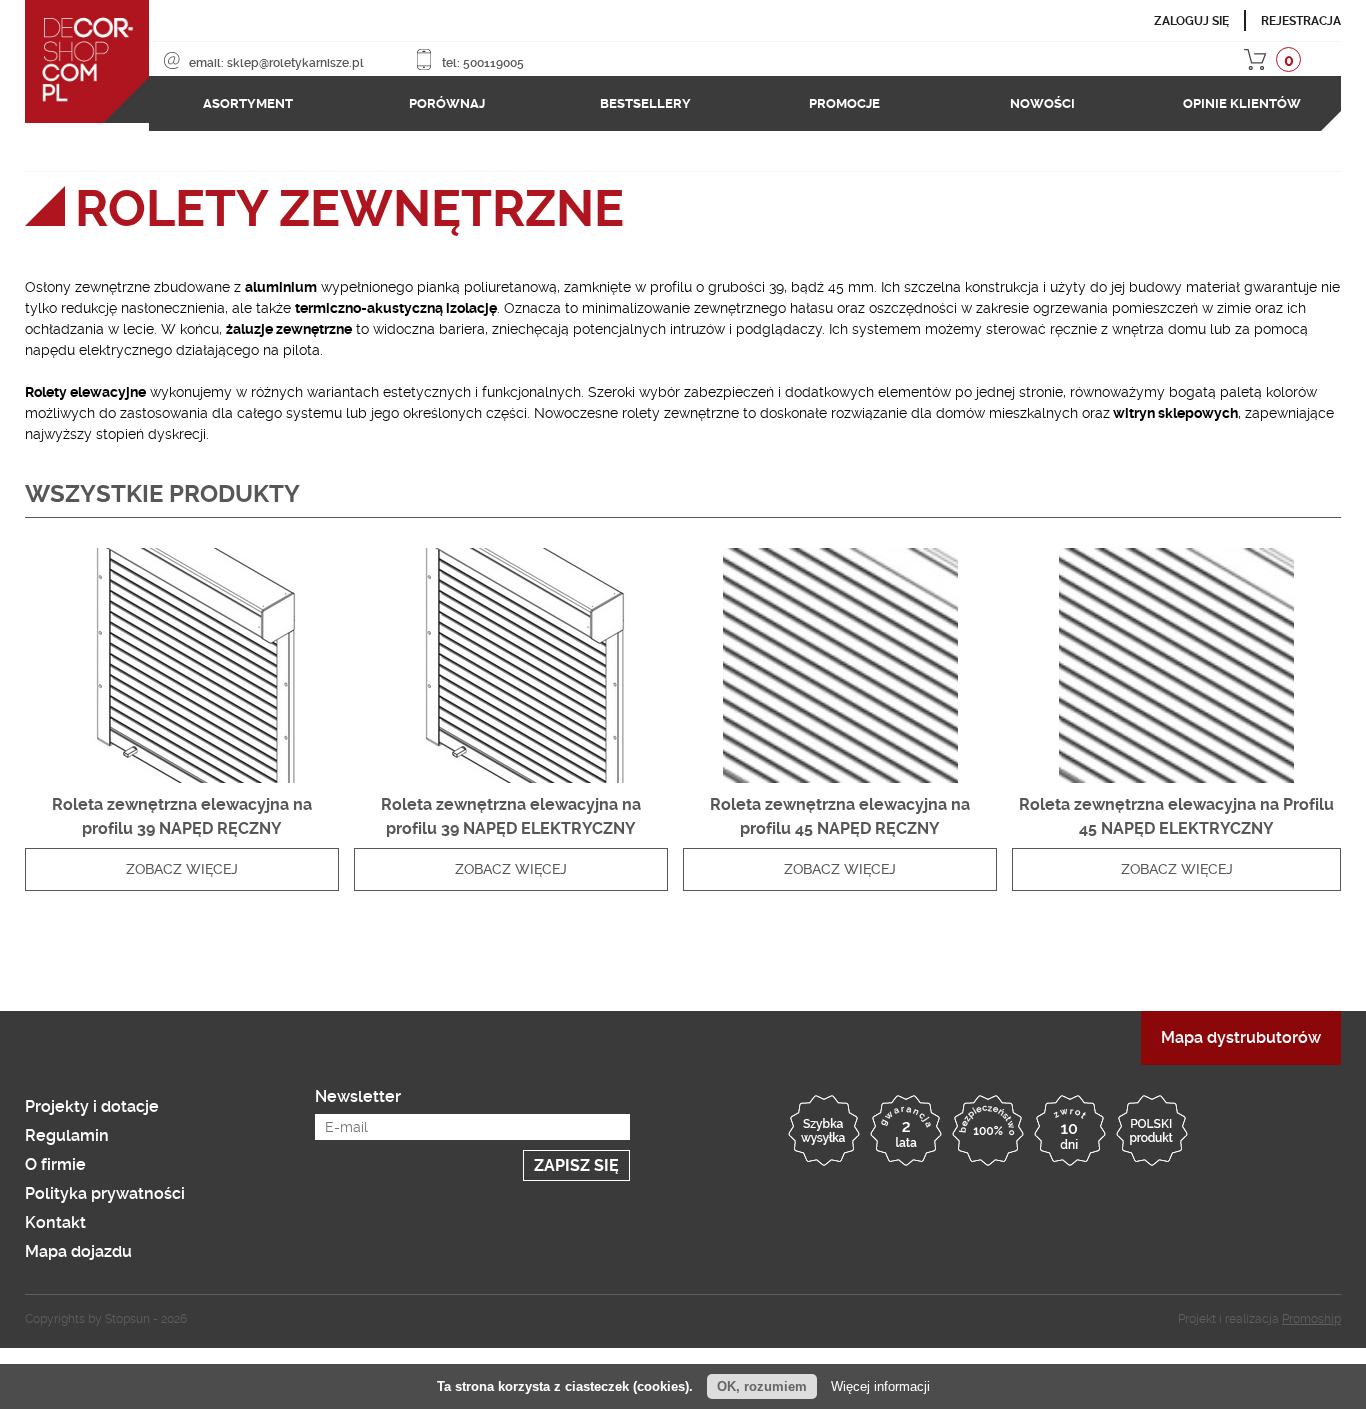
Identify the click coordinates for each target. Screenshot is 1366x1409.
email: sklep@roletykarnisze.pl (271, 63)
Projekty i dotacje (92, 1098)
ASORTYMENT (248, 99)
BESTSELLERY (645, 99)
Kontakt (55, 1214)
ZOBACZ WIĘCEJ (182, 861)
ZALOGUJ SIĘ (1191, 21)
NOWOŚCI (1042, 99)
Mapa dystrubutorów (1241, 1029)
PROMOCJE (844, 99)
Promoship (1311, 1311)
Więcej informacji (880, 1386)
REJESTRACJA (1301, 21)
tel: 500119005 (433, 63)
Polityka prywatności (105, 1185)
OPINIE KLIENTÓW (1242, 99)
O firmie (55, 1156)
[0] (1333, 63)
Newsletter (358, 1088)
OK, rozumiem (762, 1386)
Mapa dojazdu (78, 1243)
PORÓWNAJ (447, 99)
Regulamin (67, 1127)
